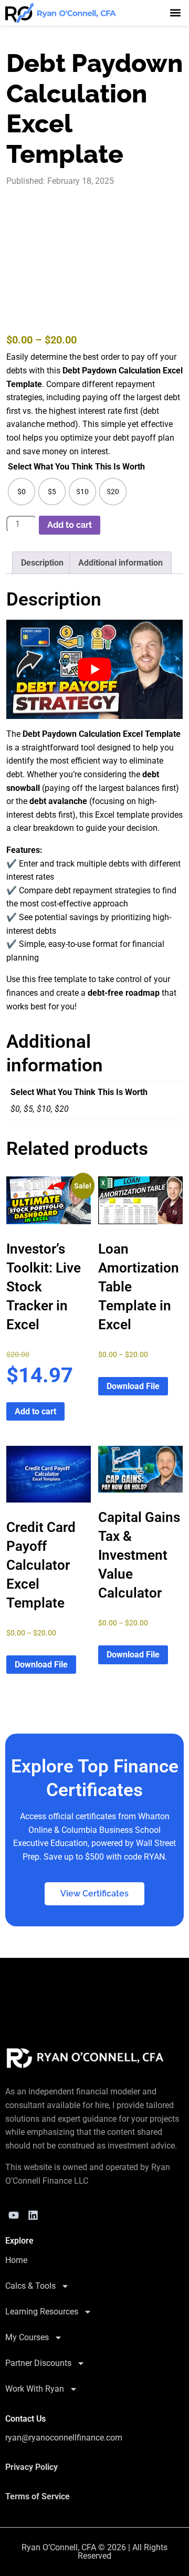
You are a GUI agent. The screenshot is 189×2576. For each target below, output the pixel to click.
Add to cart (70, 525)
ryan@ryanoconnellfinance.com (64, 2438)
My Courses (27, 2337)
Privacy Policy (31, 2467)
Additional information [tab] (120, 563)
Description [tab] (42, 563)
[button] (175, 12)
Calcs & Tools (30, 2286)
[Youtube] (14, 2215)
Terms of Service (38, 2496)
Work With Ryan (35, 2389)
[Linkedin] (33, 2215)
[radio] (22, 492)
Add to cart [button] (35, 1411)
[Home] (85, 2058)
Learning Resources (42, 2312)
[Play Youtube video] (94, 669)
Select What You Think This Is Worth (76, 467)
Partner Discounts (38, 2363)
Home (16, 2260)
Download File (133, 1386)
